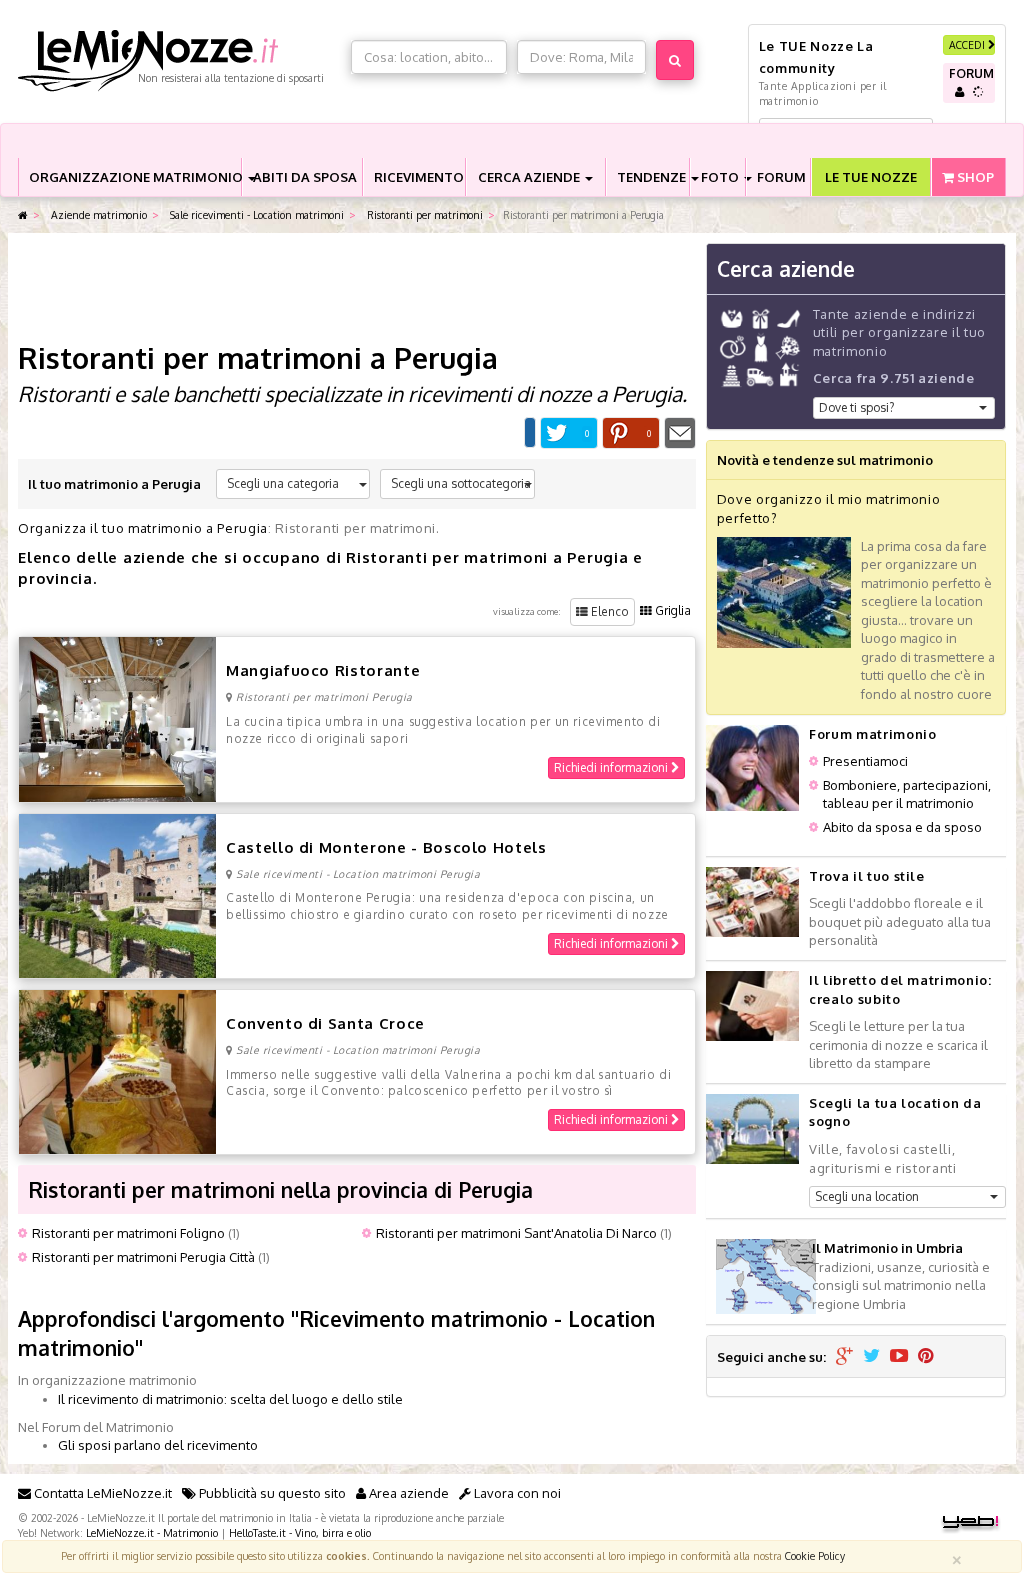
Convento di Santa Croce (325, 1023)
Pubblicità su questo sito (271, 1493)
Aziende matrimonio (97, 214)
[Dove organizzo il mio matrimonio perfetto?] (784, 591)
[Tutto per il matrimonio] (23, 215)
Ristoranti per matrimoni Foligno (128, 1233)
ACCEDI (968, 44)
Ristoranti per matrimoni (423, 214)
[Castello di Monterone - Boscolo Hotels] (117, 894)
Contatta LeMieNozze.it (101, 1493)
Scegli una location (867, 1196)
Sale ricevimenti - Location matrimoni (255, 214)
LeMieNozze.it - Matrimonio (152, 1532)
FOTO (721, 177)
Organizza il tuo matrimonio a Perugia (143, 528)
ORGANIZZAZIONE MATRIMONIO (135, 177)
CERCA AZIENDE (530, 177)
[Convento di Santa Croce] (117, 1070)
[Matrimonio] (179, 61)
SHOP (974, 177)
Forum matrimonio (872, 734)
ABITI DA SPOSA (305, 177)
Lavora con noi (516, 1493)
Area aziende (407, 1493)
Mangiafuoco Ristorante (323, 670)
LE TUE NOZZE (871, 177)
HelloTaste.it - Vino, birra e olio (300, 1532)
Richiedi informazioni (612, 767)
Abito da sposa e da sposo (902, 827)
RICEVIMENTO (419, 177)
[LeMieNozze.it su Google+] (844, 1357)
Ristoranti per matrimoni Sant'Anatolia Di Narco (516, 1233)
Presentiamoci (865, 761)
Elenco (608, 611)
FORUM (781, 177)
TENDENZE (653, 177)
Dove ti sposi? (856, 407)
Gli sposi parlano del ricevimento (158, 1445)
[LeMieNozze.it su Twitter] (871, 1357)
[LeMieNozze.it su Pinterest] (926, 1357)
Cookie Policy (815, 1555)
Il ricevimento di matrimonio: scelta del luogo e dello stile (230, 1399)
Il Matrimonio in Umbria (887, 1248)
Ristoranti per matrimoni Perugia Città (143, 1257)
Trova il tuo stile (867, 876)
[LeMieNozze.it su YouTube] (899, 1357)
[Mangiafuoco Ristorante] (117, 718)
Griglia (671, 610)
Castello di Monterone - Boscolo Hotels (386, 847)
